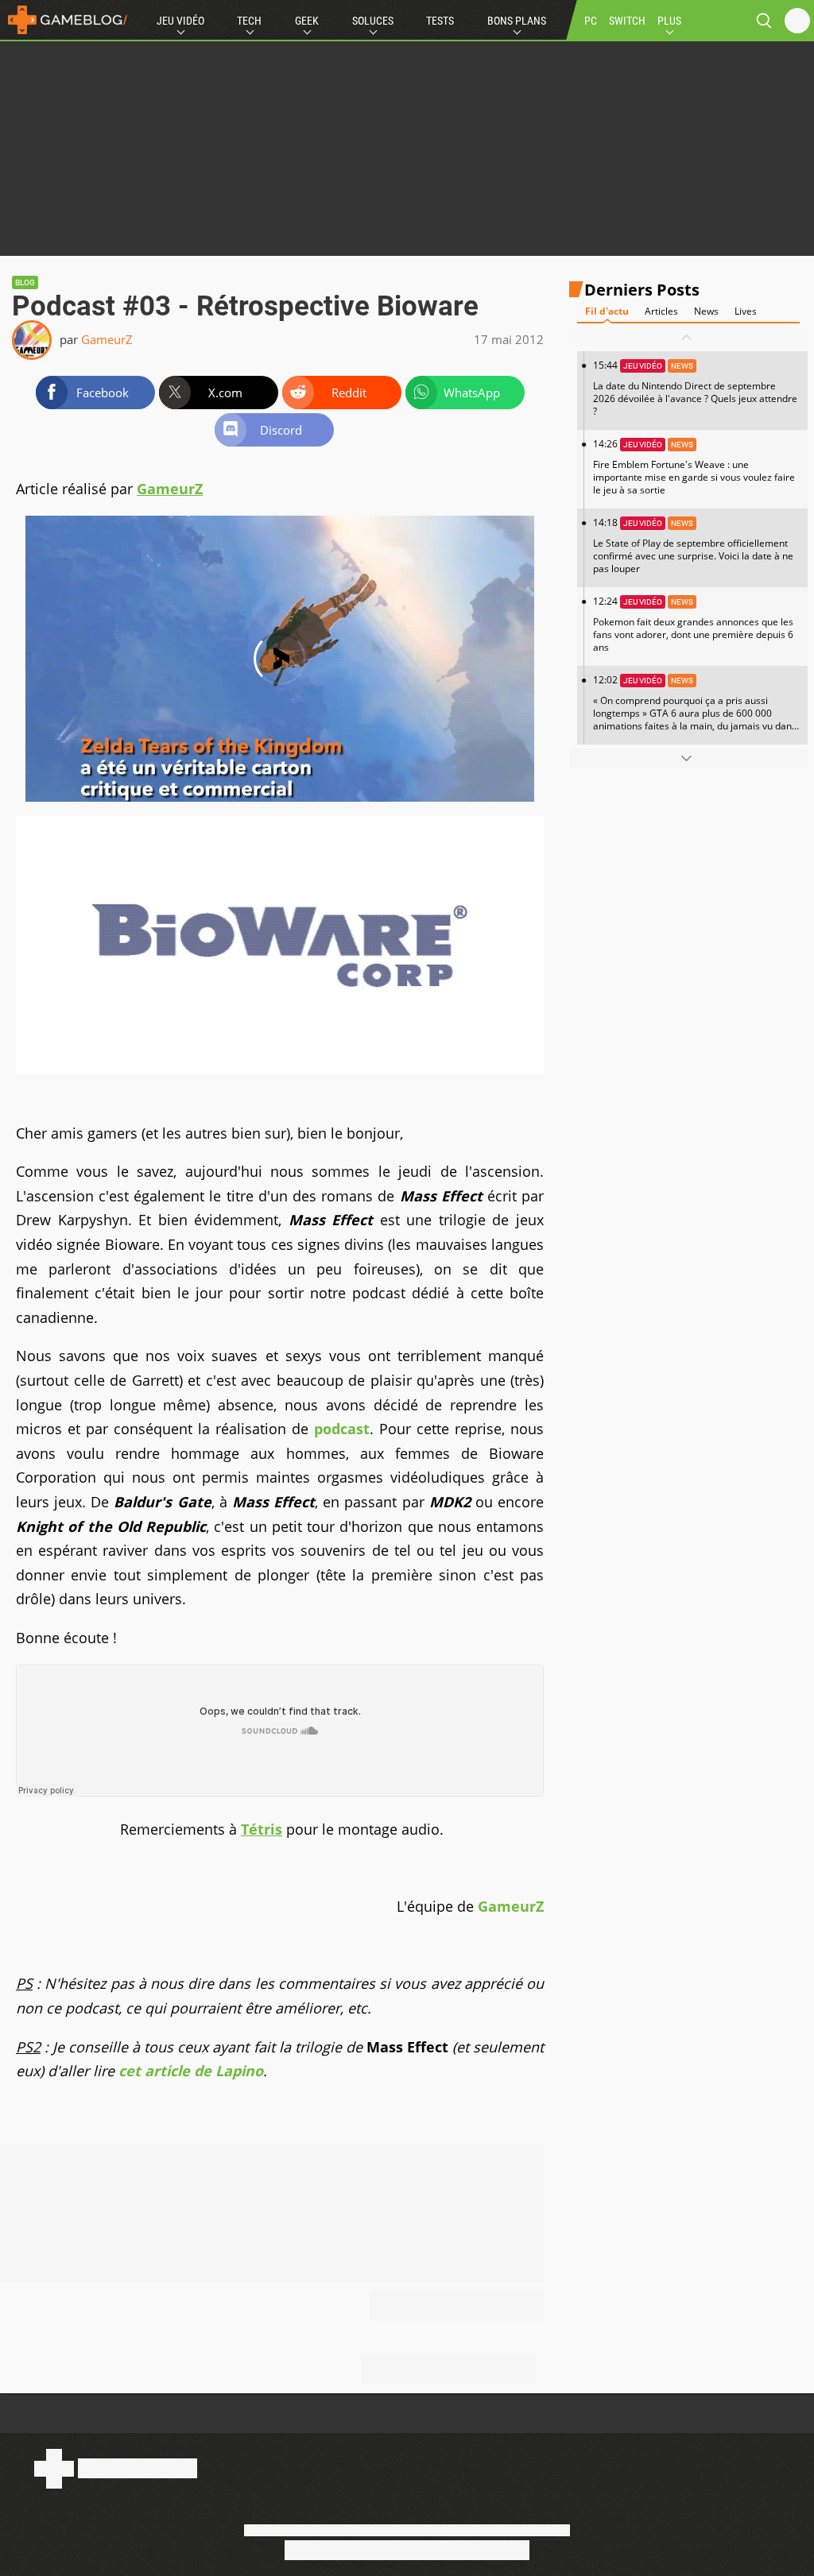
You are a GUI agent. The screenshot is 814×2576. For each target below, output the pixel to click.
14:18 (693, 545)
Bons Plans (517, 21)
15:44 (695, 388)
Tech (249, 21)
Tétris (262, 1829)
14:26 (694, 467)
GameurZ (107, 339)
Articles (661, 311)
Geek (307, 21)
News (706, 311)
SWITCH (627, 21)
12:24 (693, 624)
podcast (342, 1429)
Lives (746, 311)
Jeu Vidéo (180, 21)
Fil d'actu (607, 311)
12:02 (695, 709)
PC (591, 21)
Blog (25, 282)
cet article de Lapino (191, 2071)
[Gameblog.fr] (64, 20)
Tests (440, 21)
